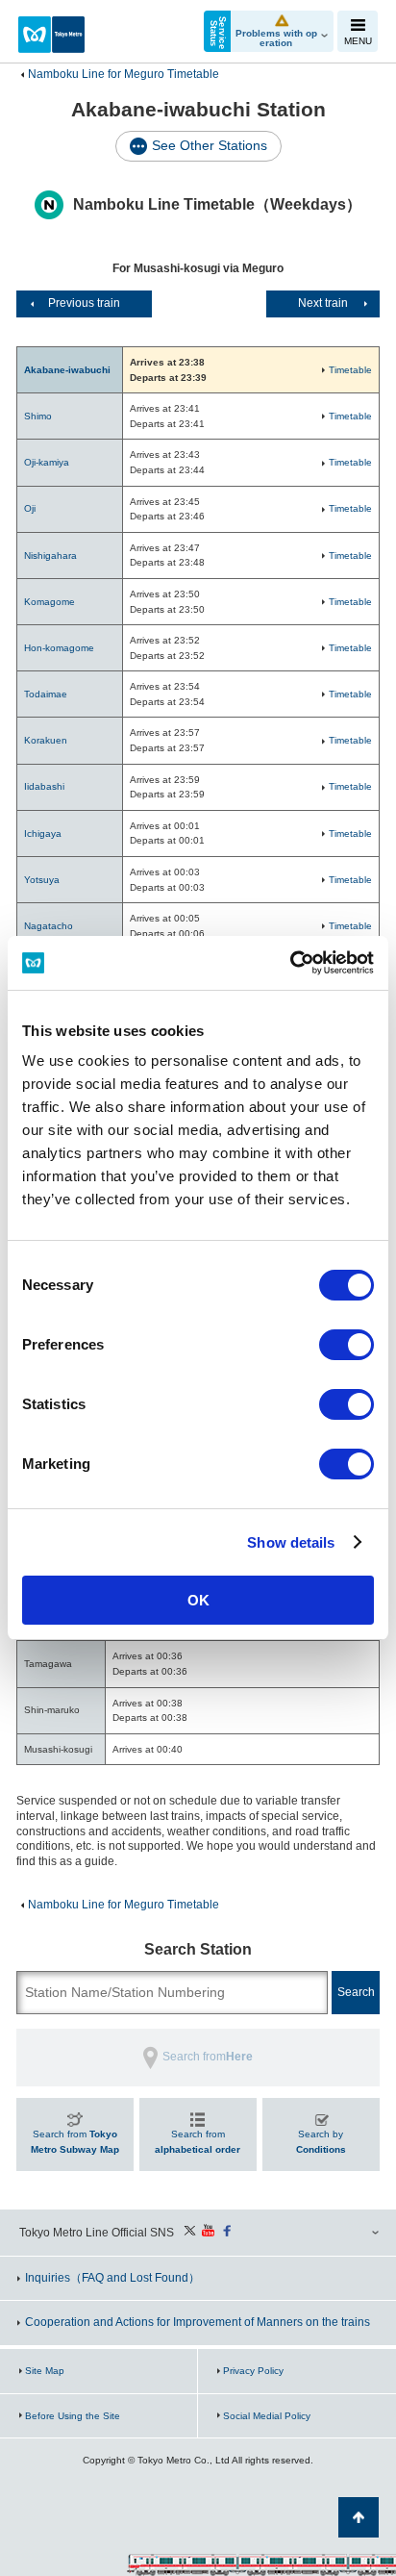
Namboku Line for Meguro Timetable (124, 74)
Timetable (350, 370)
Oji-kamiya (47, 462)
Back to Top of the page (359, 2517)
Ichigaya (43, 833)
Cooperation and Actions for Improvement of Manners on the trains (198, 2322)
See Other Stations (210, 145)
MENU (358, 41)
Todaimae (46, 694)
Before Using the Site (73, 2416)
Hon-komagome (59, 648)
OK (198, 1600)
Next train (323, 303)
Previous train (84, 303)
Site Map (45, 2371)
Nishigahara (50, 556)
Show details (291, 1542)
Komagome (49, 602)
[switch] (346, 1345)
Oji (30, 508)
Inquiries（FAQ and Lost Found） (112, 2278)
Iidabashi (44, 786)
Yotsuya (42, 880)
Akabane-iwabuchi (67, 370)
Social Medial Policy (267, 2416)
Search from (75, 2142)
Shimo (38, 416)
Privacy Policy (253, 2371)
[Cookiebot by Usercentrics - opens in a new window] (290, 963)
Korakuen (46, 740)
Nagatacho (49, 926)
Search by (321, 2142)
